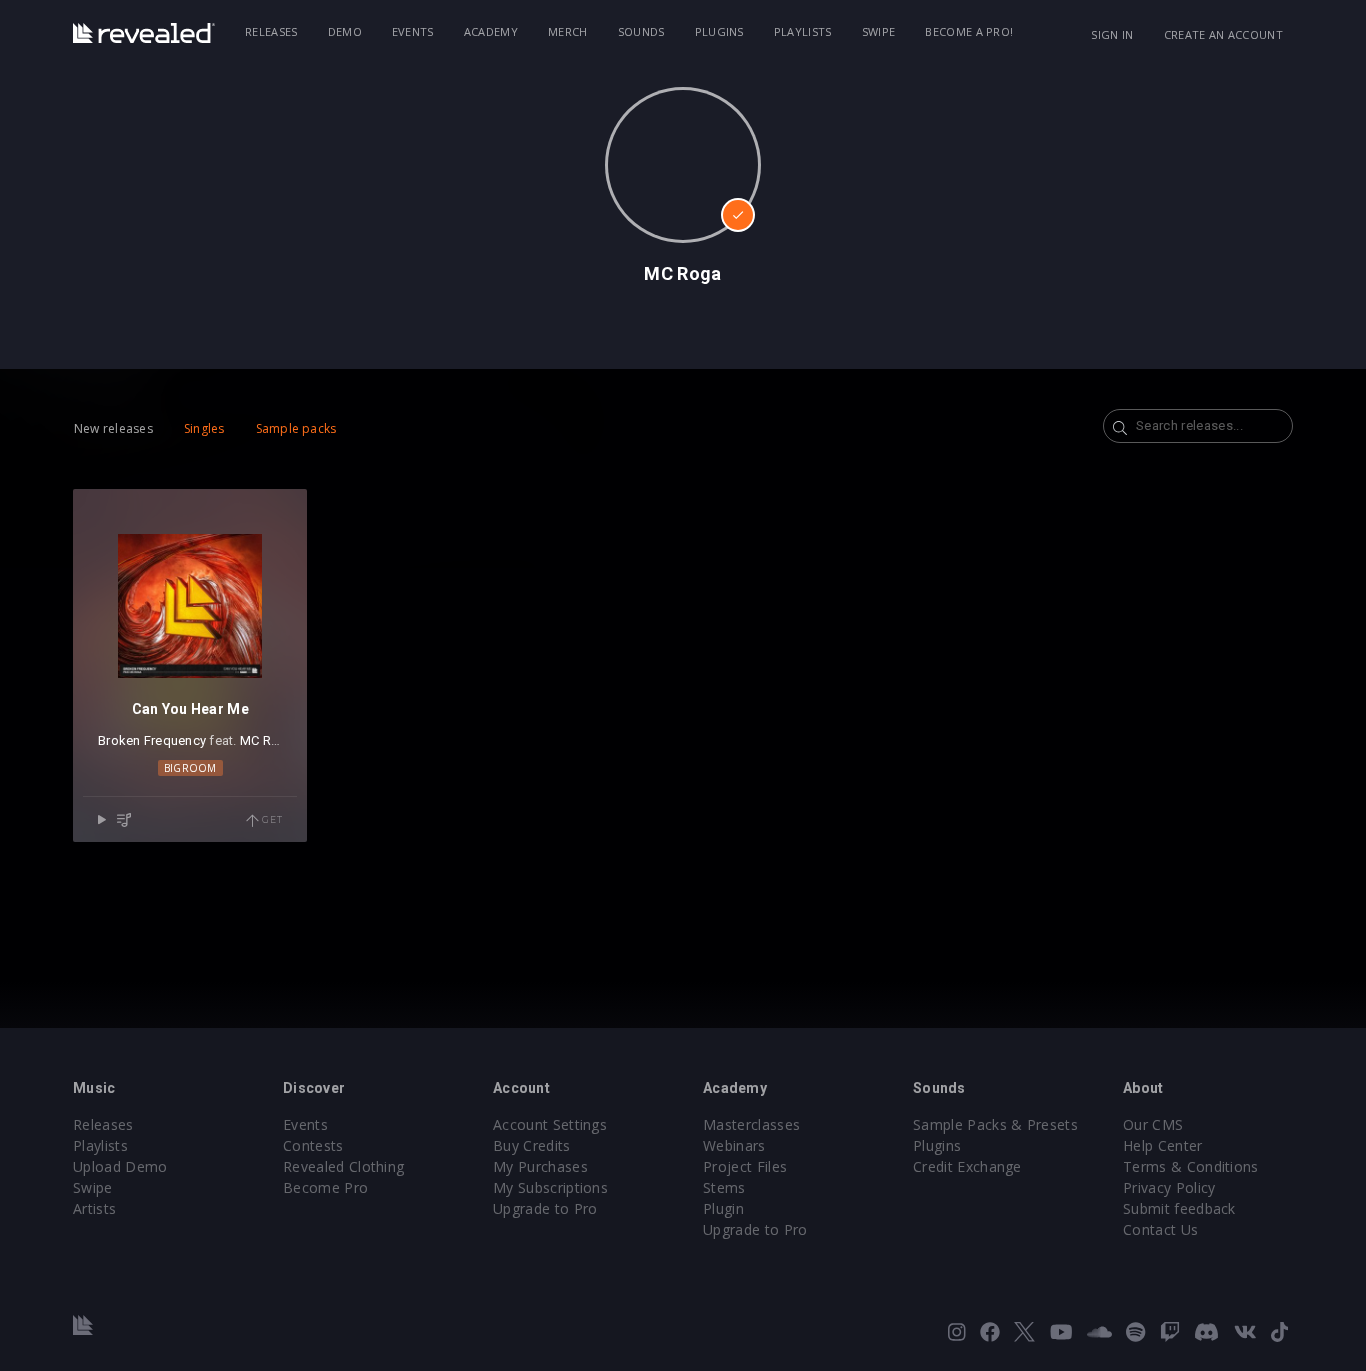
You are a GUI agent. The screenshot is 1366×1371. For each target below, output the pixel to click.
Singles (204, 428)
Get (270, 819)
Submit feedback (1179, 1208)
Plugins (719, 31)
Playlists (803, 31)
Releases (271, 31)
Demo (345, 31)
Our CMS (1153, 1124)
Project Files (745, 1166)
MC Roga (267, 740)
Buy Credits (532, 1145)
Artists (94, 1208)
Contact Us (1160, 1229)
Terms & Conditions (1191, 1166)
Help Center (1163, 1145)
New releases (113, 428)
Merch (568, 31)
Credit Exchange (967, 1166)
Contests (313, 1145)
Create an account (1223, 34)
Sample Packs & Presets (995, 1124)
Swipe (879, 31)
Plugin (723, 1208)
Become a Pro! (969, 31)
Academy (491, 31)
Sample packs (296, 428)
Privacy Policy (1169, 1187)
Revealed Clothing (343, 1166)
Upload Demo (120, 1166)
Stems (724, 1187)
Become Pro (325, 1187)
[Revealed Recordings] (144, 33)
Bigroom (190, 768)
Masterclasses (751, 1124)
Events (413, 31)
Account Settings (550, 1124)
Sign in (1112, 34)
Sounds (641, 31)
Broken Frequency (152, 740)
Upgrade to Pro (545, 1208)
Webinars (734, 1145)
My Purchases (540, 1166)
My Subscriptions (550, 1187)
